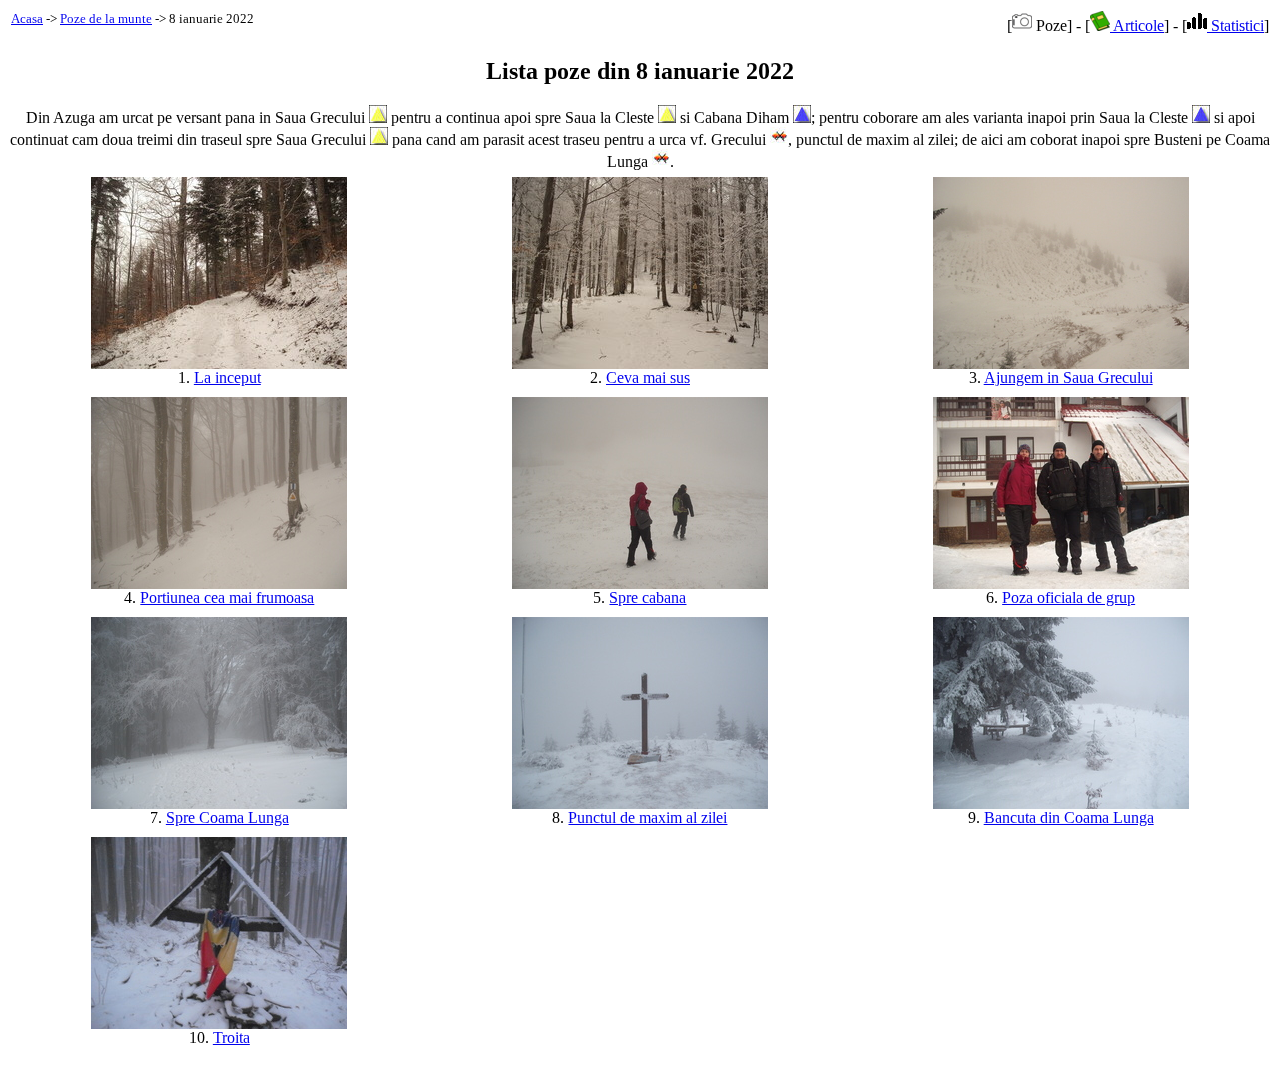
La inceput (227, 377)
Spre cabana (647, 597)
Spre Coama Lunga (227, 817)
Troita (231, 1037)
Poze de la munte (106, 18)
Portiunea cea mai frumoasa (227, 597)
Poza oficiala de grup (1068, 597)
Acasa (27, 18)
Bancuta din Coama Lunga (1069, 817)
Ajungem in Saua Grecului (1068, 377)
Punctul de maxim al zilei (647, 817)
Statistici (1235, 25)
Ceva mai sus (648, 377)
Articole (1137, 25)
